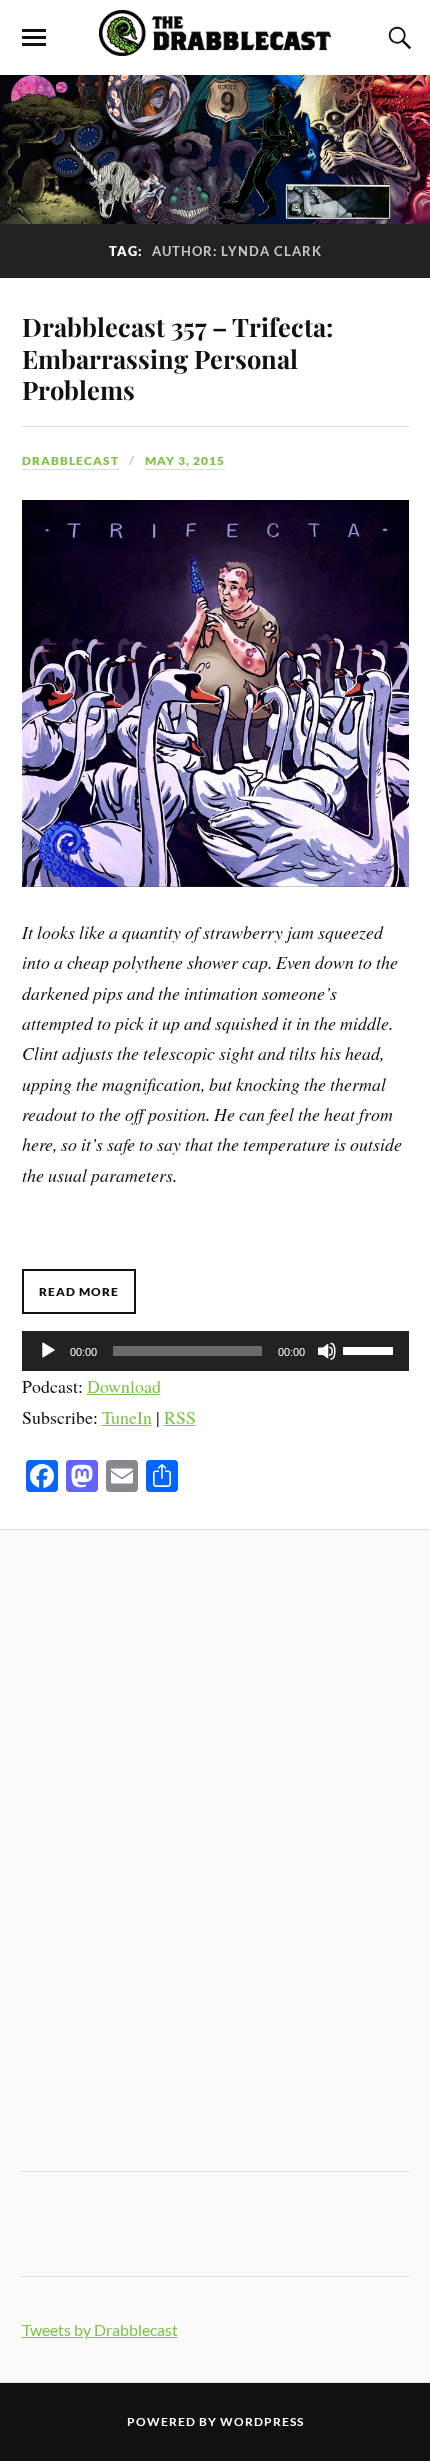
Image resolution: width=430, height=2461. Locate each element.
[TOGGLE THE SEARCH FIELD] (397, 38)
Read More (79, 1291)
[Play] (48, 1351)
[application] (215, 1351)
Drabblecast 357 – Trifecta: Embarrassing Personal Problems (177, 358)
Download (124, 1386)
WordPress (262, 2421)
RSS (180, 1417)
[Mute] (327, 1351)
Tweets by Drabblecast (100, 2329)
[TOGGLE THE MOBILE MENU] (34, 38)
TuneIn (127, 1417)
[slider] (371, 1349)
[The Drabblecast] (214, 45)
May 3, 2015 (185, 460)
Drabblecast (70, 460)
